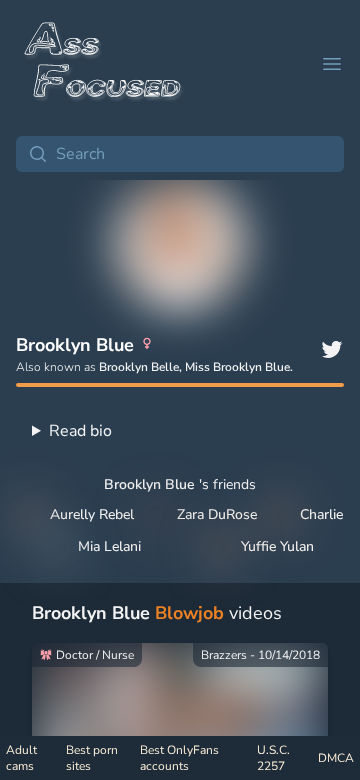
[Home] (104, 64)
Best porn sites (92, 758)
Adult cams (21, 758)
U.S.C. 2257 (273, 758)
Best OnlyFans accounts (179, 758)
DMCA (336, 758)
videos (157, 613)
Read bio (80, 431)
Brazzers (224, 655)
